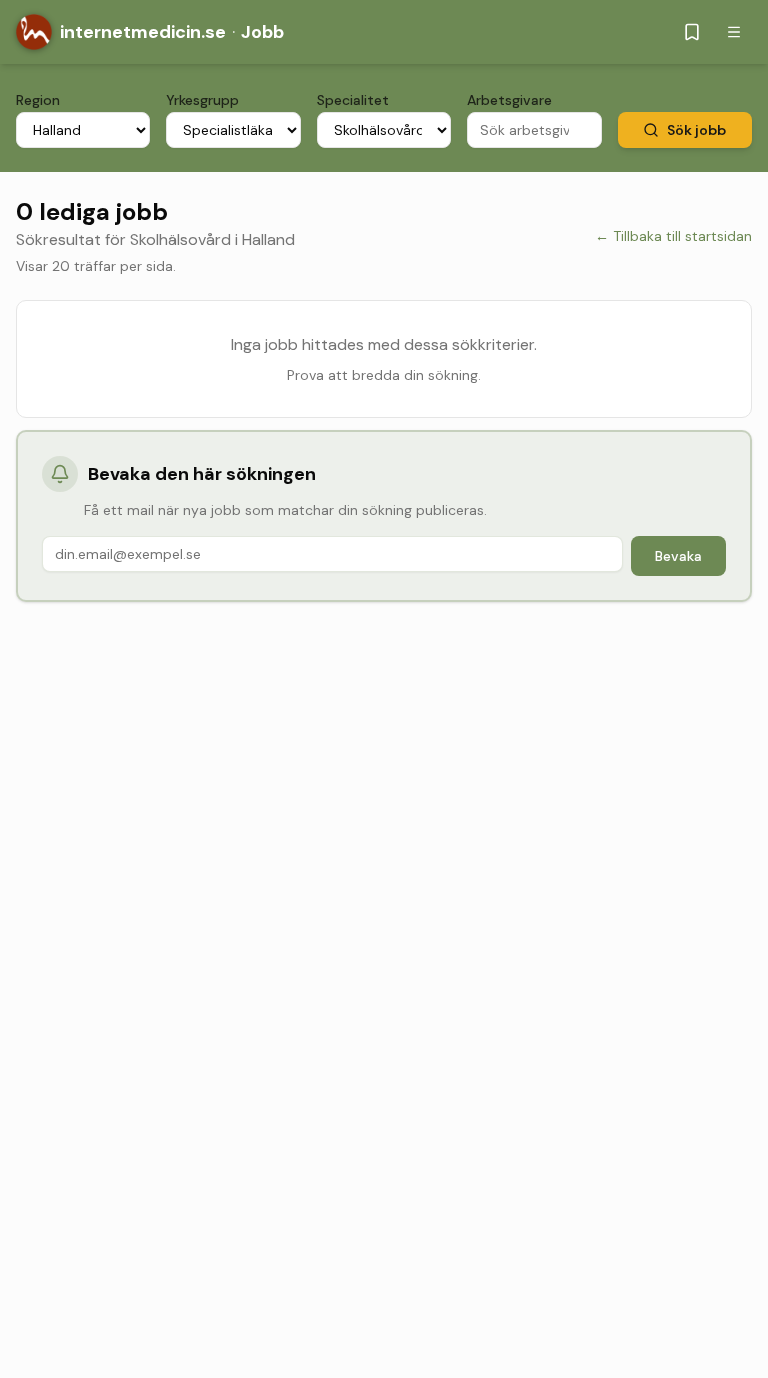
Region (38, 100)
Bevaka (678, 556)
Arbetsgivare (509, 100)
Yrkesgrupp (202, 100)
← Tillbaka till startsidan (673, 236)
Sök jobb (696, 130)
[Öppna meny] (734, 32)
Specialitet (353, 100)
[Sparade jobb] (692, 32)
